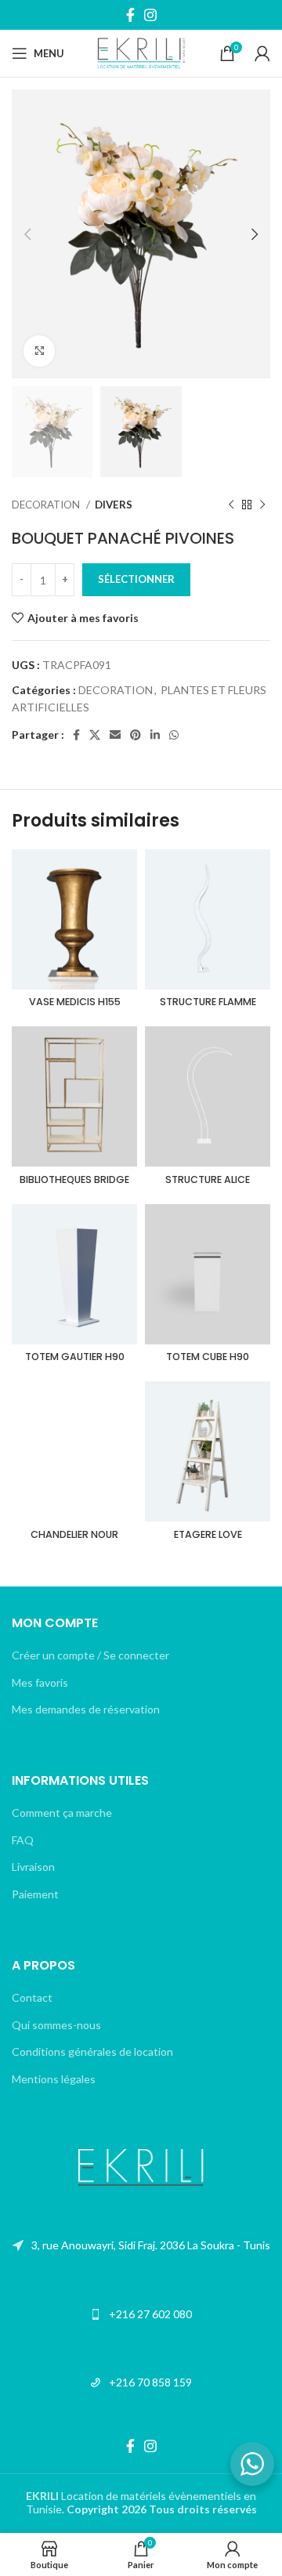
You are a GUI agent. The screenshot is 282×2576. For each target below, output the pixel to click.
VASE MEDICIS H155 (75, 1002)
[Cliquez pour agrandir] (39, 351)
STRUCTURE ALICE (208, 1179)
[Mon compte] (262, 53)
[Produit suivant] (262, 505)
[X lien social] (95, 735)
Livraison (33, 1867)
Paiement (35, 1894)
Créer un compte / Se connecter (90, 1655)
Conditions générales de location (92, 2051)
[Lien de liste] (141, 2245)
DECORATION (47, 505)
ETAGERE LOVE (208, 1534)
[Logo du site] (141, 52)
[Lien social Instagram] (150, 15)
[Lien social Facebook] (130, 15)
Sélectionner (136, 579)
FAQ (23, 1840)
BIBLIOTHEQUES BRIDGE (74, 1179)
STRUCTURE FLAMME (208, 1002)
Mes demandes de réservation (86, 1709)
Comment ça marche (62, 1813)
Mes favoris (40, 1682)
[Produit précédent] (231, 505)
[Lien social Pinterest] (136, 735)
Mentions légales (54, 2079)
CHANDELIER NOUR (74, 1534)
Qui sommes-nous (56, 2025)
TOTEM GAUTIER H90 (75, 1357)
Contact (32, 1997)
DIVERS (114, 505)
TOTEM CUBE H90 (208, 1357)
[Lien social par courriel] (115, 735)
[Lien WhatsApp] (174, 735)
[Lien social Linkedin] (155, 735)
